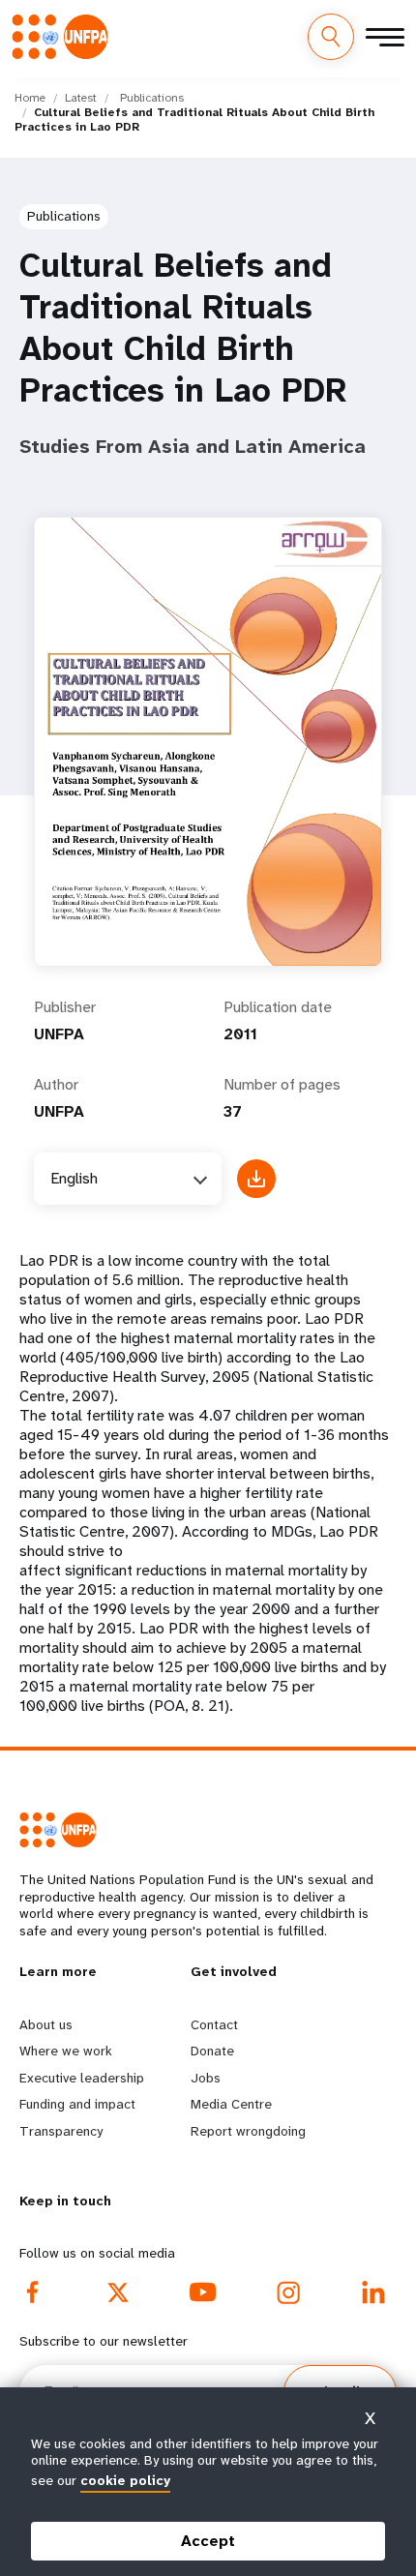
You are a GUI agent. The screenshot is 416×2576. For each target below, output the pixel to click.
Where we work (66, 2051)
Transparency (61, 2131)
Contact (214, 2024)
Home (30, 98)
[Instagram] (288, 2292)
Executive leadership (82, 2078)
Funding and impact (77, 2104)
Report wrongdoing (248, 2131)
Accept (208, 2541)
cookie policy (125, 2480)
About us (46, 2024)
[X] (118, 2292)
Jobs (206, 2078)
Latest (81, 98)
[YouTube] (203, 2292)
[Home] (66, 36)
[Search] (331, 37)
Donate (212, 2051)
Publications (152, 98)
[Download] (256, 1179)
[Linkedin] (373, 2292)
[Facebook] (33, 2292)
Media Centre (231, 2104)
